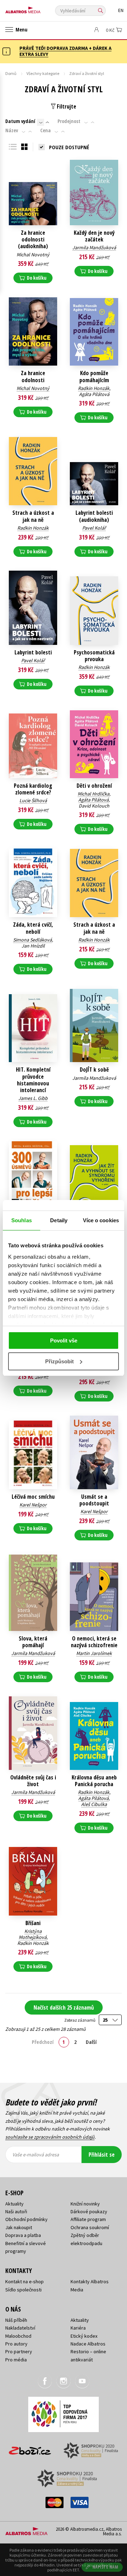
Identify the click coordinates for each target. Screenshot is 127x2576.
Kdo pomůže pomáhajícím (94, 377)
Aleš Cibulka (94, 1804)
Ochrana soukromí (90, 2227)
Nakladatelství (20, 2328)
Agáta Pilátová (94, 394)
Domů (11, 73)
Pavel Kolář (94, 528)
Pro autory (16, 2344)
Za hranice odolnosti (33, 377)
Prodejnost (69, 121)
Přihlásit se (102, 2155)
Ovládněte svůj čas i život (33, 1781)
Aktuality (14, 2204)
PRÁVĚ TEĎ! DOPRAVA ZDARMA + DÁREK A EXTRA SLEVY (65, 51)
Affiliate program (88, 2219)
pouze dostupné (69, 147)
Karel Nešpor (33, 1505)
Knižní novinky (85, 2204)
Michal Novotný (33, 255)
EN (121, 10)
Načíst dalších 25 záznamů (64, 2007)
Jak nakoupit (19, 2227)
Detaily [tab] (59, 1220)
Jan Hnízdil (33, 946)
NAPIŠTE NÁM (105, 2567)
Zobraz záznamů (80, 2020)
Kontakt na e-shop (25, 2281)
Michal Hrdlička (93, 794)
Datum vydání (20, 121)
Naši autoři (16, 2211)
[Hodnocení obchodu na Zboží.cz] (30, 2448)
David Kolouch (94, 806)
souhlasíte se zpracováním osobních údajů (50, 2137)
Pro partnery (19, 2351)
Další (91, 2042)
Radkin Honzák (94, 388)
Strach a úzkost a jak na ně (33, 516)
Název (12, 130)
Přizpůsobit (59, 1361)
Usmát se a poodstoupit (94, 1500)
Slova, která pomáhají (33, 1642)
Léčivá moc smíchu (33, 1497)
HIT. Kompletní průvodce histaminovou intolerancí (33, 1080)
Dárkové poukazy (89, 2211)
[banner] (37, 8)
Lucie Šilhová (33, 800)
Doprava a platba (23, 2235)
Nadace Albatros (88, 2344)
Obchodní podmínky (26, 2219)
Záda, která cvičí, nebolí (33, 928)
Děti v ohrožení (94, 786)
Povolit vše (64, 1341)
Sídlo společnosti (23, 2290)
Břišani (33, 1923)
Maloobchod (18, 2336)
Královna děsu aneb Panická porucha (94, 1781)
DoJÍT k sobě (94, 1070)
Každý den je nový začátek (94, 236)
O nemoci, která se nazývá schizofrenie (94, 1642)
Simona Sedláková (32, 940)
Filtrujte (66, 106)
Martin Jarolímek (94, 1653)
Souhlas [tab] (22, 1220)
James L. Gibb (33, 1098)
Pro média (16, 2360)
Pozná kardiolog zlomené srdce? (33, 789)
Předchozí (43, 2042)
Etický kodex (84, 2336)
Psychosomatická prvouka (94, 656)
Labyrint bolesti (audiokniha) (94, 516)
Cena (46, 130)
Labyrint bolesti (33, 652)
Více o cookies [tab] (101, 1220)
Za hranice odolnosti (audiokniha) (33, 240)
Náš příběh (16, 2320)
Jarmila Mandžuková (94, 247)
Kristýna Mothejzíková (33, 1934)
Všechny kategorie (43, 73)
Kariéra (78, 2328)
